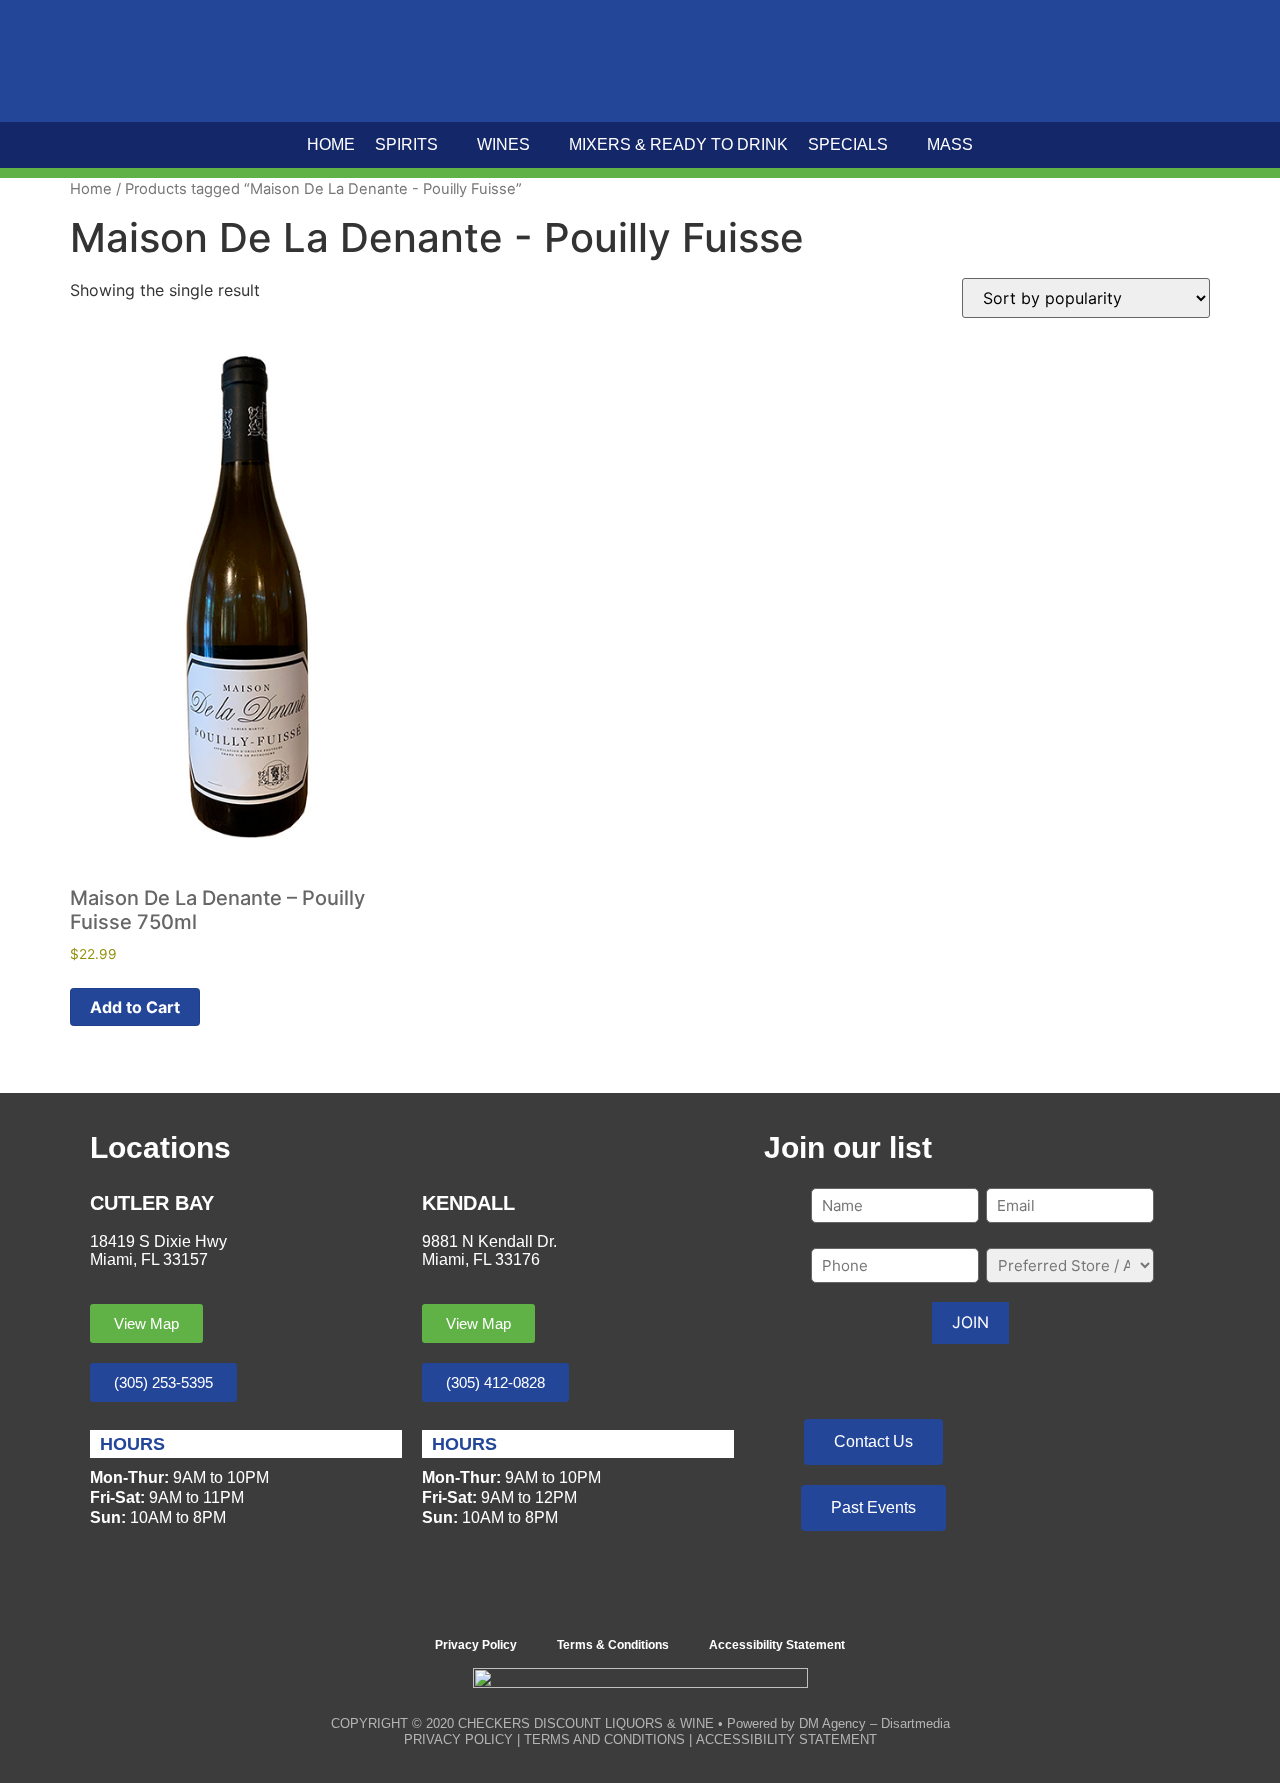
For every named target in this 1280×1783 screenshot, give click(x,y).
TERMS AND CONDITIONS (604, 1739)
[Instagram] (668, 1597)
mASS (950, 144)
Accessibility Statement (777, 1645)
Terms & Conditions (613, 1645)
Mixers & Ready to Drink (678, 144)
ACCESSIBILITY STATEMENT (786, 1739)
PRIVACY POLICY (458, 1739)
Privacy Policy (476, 1645)
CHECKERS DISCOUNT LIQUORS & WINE (586, 1723)
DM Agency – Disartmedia (874, 1723)
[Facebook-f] (613, 1597)
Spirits (406, 144)
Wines (503, 144)
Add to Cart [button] (135, 1007)
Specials (848, 144)
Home (331, 144)
